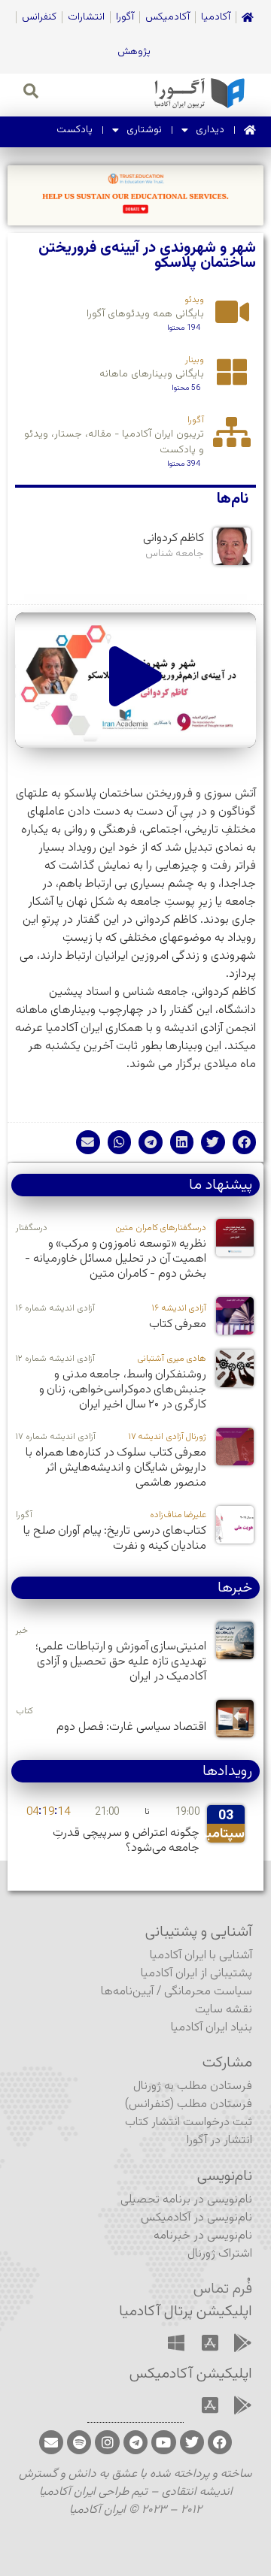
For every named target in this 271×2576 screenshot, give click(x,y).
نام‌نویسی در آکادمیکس (196, 2218)
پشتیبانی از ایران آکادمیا (196, 1974)
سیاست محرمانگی (208, 1992)
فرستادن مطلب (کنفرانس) (189, 2104)
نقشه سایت (224, 2010)
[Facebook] (220, 2442)
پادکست (75, 130)
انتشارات (86, 17)
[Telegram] (135, 2442)
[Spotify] (79, 2442)
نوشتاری (144, 130)
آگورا (125, 17)
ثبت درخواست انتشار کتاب (189, 2122)
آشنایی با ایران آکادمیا (201, 1956)
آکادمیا (216, 17)
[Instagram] (107, 2442)
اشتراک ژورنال (220, 2254)
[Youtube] (163, 2442)
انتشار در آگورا (219, 2141)
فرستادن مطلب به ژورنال (193, 2086)
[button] (135, 680)
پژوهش (134, 52)
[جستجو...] (31, 93)
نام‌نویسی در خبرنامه (203, 2236)
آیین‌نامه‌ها (127, 1992)
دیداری (210, 130)
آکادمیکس (167, 17)
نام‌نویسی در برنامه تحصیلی (186, 2200)
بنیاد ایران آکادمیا (212, 2028)
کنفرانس (39, 17)
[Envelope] (51, 2442)
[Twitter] (192, 2442)
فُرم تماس (223, 2289)
